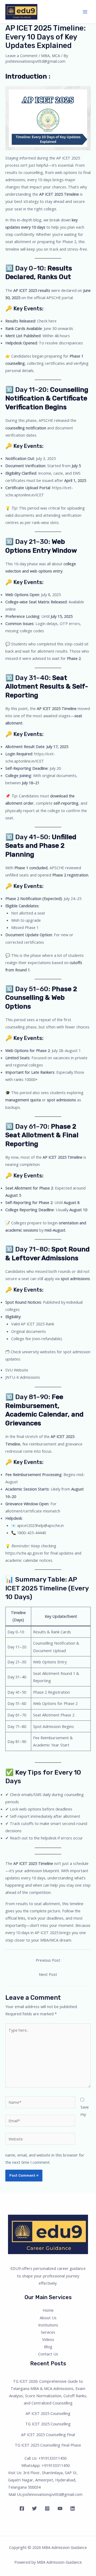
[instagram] (48, 2508)
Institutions (48, 2325)
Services (48, 2332)
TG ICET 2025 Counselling (48, 2424)
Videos (48, 2339)
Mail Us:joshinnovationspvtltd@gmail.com (45, 2494)
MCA (56, 55)
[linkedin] (73, 2508)
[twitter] (35, 2508)
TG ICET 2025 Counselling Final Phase (48, 2445)
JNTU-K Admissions (23, 1377)
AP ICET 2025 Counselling (48, 2413)
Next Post (48, 1974)
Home (48, 2310)
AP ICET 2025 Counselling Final (48, 2434)
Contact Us (48, 2354)
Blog (48, 2347)
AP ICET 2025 (68, 158)
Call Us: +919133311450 (45, 2458)
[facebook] (23, 2508)
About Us (48, 2318)
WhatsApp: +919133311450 (45, 2465)
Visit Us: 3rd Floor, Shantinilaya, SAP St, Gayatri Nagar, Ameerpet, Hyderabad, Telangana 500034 (43, 2480)
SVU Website (17, 1370)
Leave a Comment (21, 55)
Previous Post (48, 1960)
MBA (45, 55)
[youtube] (61, 2508)
